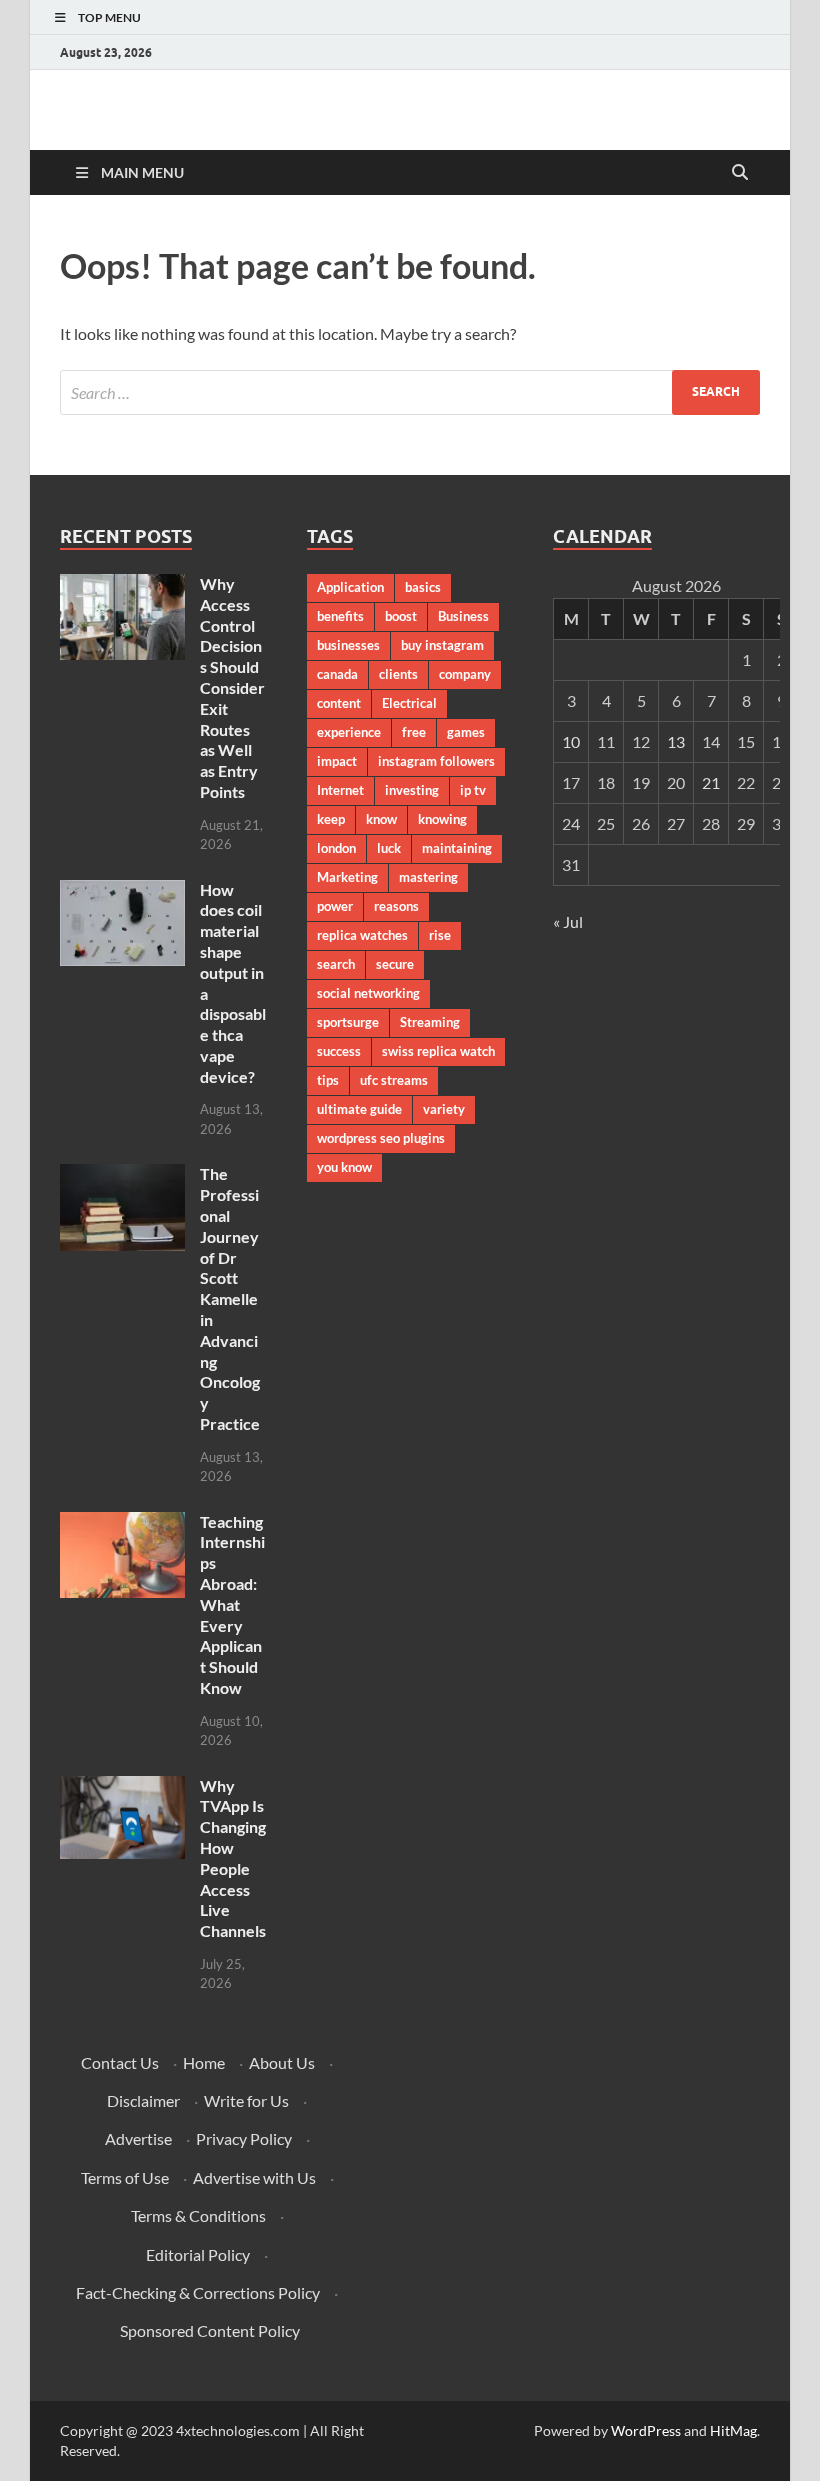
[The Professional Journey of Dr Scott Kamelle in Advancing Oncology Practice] (122, 1175)
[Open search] (740, 173)
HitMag (733, 2430)
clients (398, 674)
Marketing (347, 877)
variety (444, 1109)
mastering (428, 877)
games (466, 732)
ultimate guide (359, 1109)
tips (328, 1080)
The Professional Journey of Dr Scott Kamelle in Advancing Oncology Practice (230, 1298)
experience (349, 732)
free (414, 732)
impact (337, 761)
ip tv (473, 790)
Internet (340, 790)
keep (331, 819)
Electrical (409, 703)
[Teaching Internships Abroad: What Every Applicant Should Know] (122, 1523)
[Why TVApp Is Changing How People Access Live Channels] (122, 1787)
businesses (348, 645)
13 (676, 741)
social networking (368, 993)
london (336, 848)
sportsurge (348, 1022)
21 (711, 782)
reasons (396, 906)
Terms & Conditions (198, 2215)
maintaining (457, 848)
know (381, 819)
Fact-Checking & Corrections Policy (198, 2292)
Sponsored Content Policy (210, 2330)
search (336, 964)
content (339, 703)
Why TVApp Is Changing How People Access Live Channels (233, 1858)
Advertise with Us (254, 2177)
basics (423, 587)
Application (350, 587)
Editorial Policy (198, 2254)
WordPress (646, 2430)
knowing (442, 819)
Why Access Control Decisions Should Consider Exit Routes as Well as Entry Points (232, 687)
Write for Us (246, 2100)
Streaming (430, 1022)
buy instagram (442, 645)
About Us (282, 2062)
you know (344, 1167)
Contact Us (120, 2062)
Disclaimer (143, 2100)
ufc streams (394, 1080)
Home (204, 2062)
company (465, 674)
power (335, 906)
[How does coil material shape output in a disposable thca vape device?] (122, 891)
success (339, 1051)
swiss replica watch (438, 1051)
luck (389, 848)
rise (440, 935)
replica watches (362, 935)
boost (401, 616)
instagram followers (436, 761)
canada (337, 674)
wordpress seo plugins (381, 1138)
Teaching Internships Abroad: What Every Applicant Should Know (232, 1604)
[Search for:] (410, 392)
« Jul (568, 921)
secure (395, 964)
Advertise (138, 2138)
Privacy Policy (244, 2138)
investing (412, 790)
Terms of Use (125, 2177)
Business (463, 616)
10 (571, 741)
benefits (340, 616)
